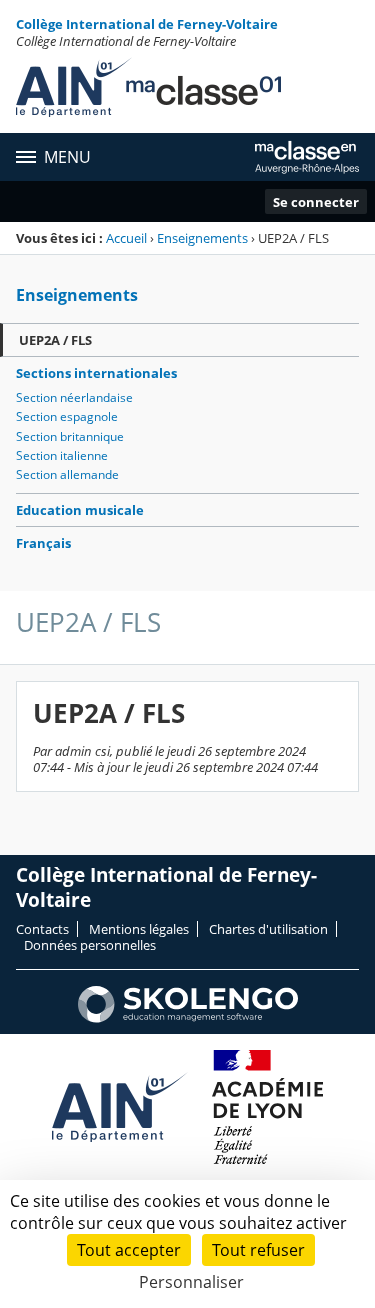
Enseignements (202, 238)
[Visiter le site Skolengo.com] (188, 1018)
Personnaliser (191, 1282)
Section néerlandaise (74, 397)
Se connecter (316, 202)
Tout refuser (258, 1250)
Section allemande (67, 474)
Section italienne (62, 455)
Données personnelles (90, 945)
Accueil (126, 238)
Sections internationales (96, 373)
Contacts (42, 929)
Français (43, 543)
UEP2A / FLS (55, 340)
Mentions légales (139, 929)
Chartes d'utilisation (268, 929)
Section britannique (70, 436)
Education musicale (80, 510)
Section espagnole (67, 416)
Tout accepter (129, 1250)
